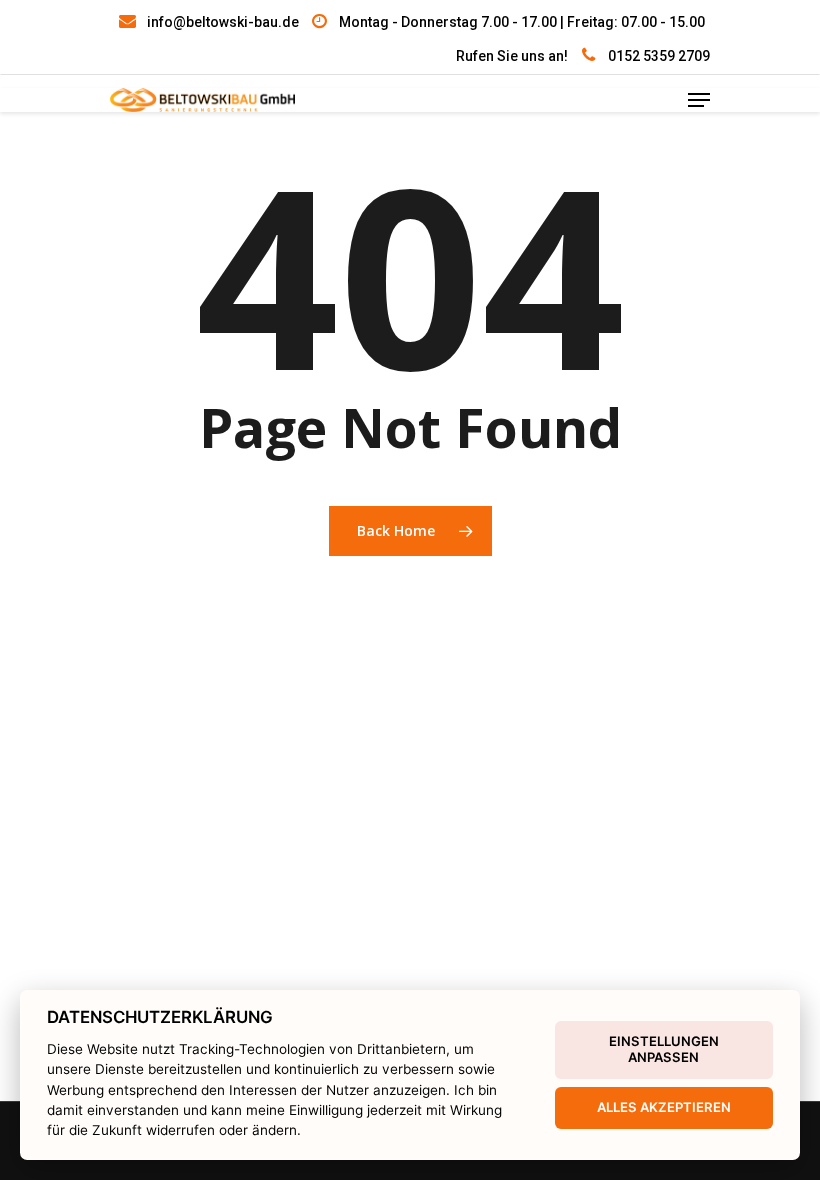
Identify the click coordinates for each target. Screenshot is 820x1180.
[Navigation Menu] (699, 100)
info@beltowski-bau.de (223, 22)
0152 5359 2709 (659, 56)
